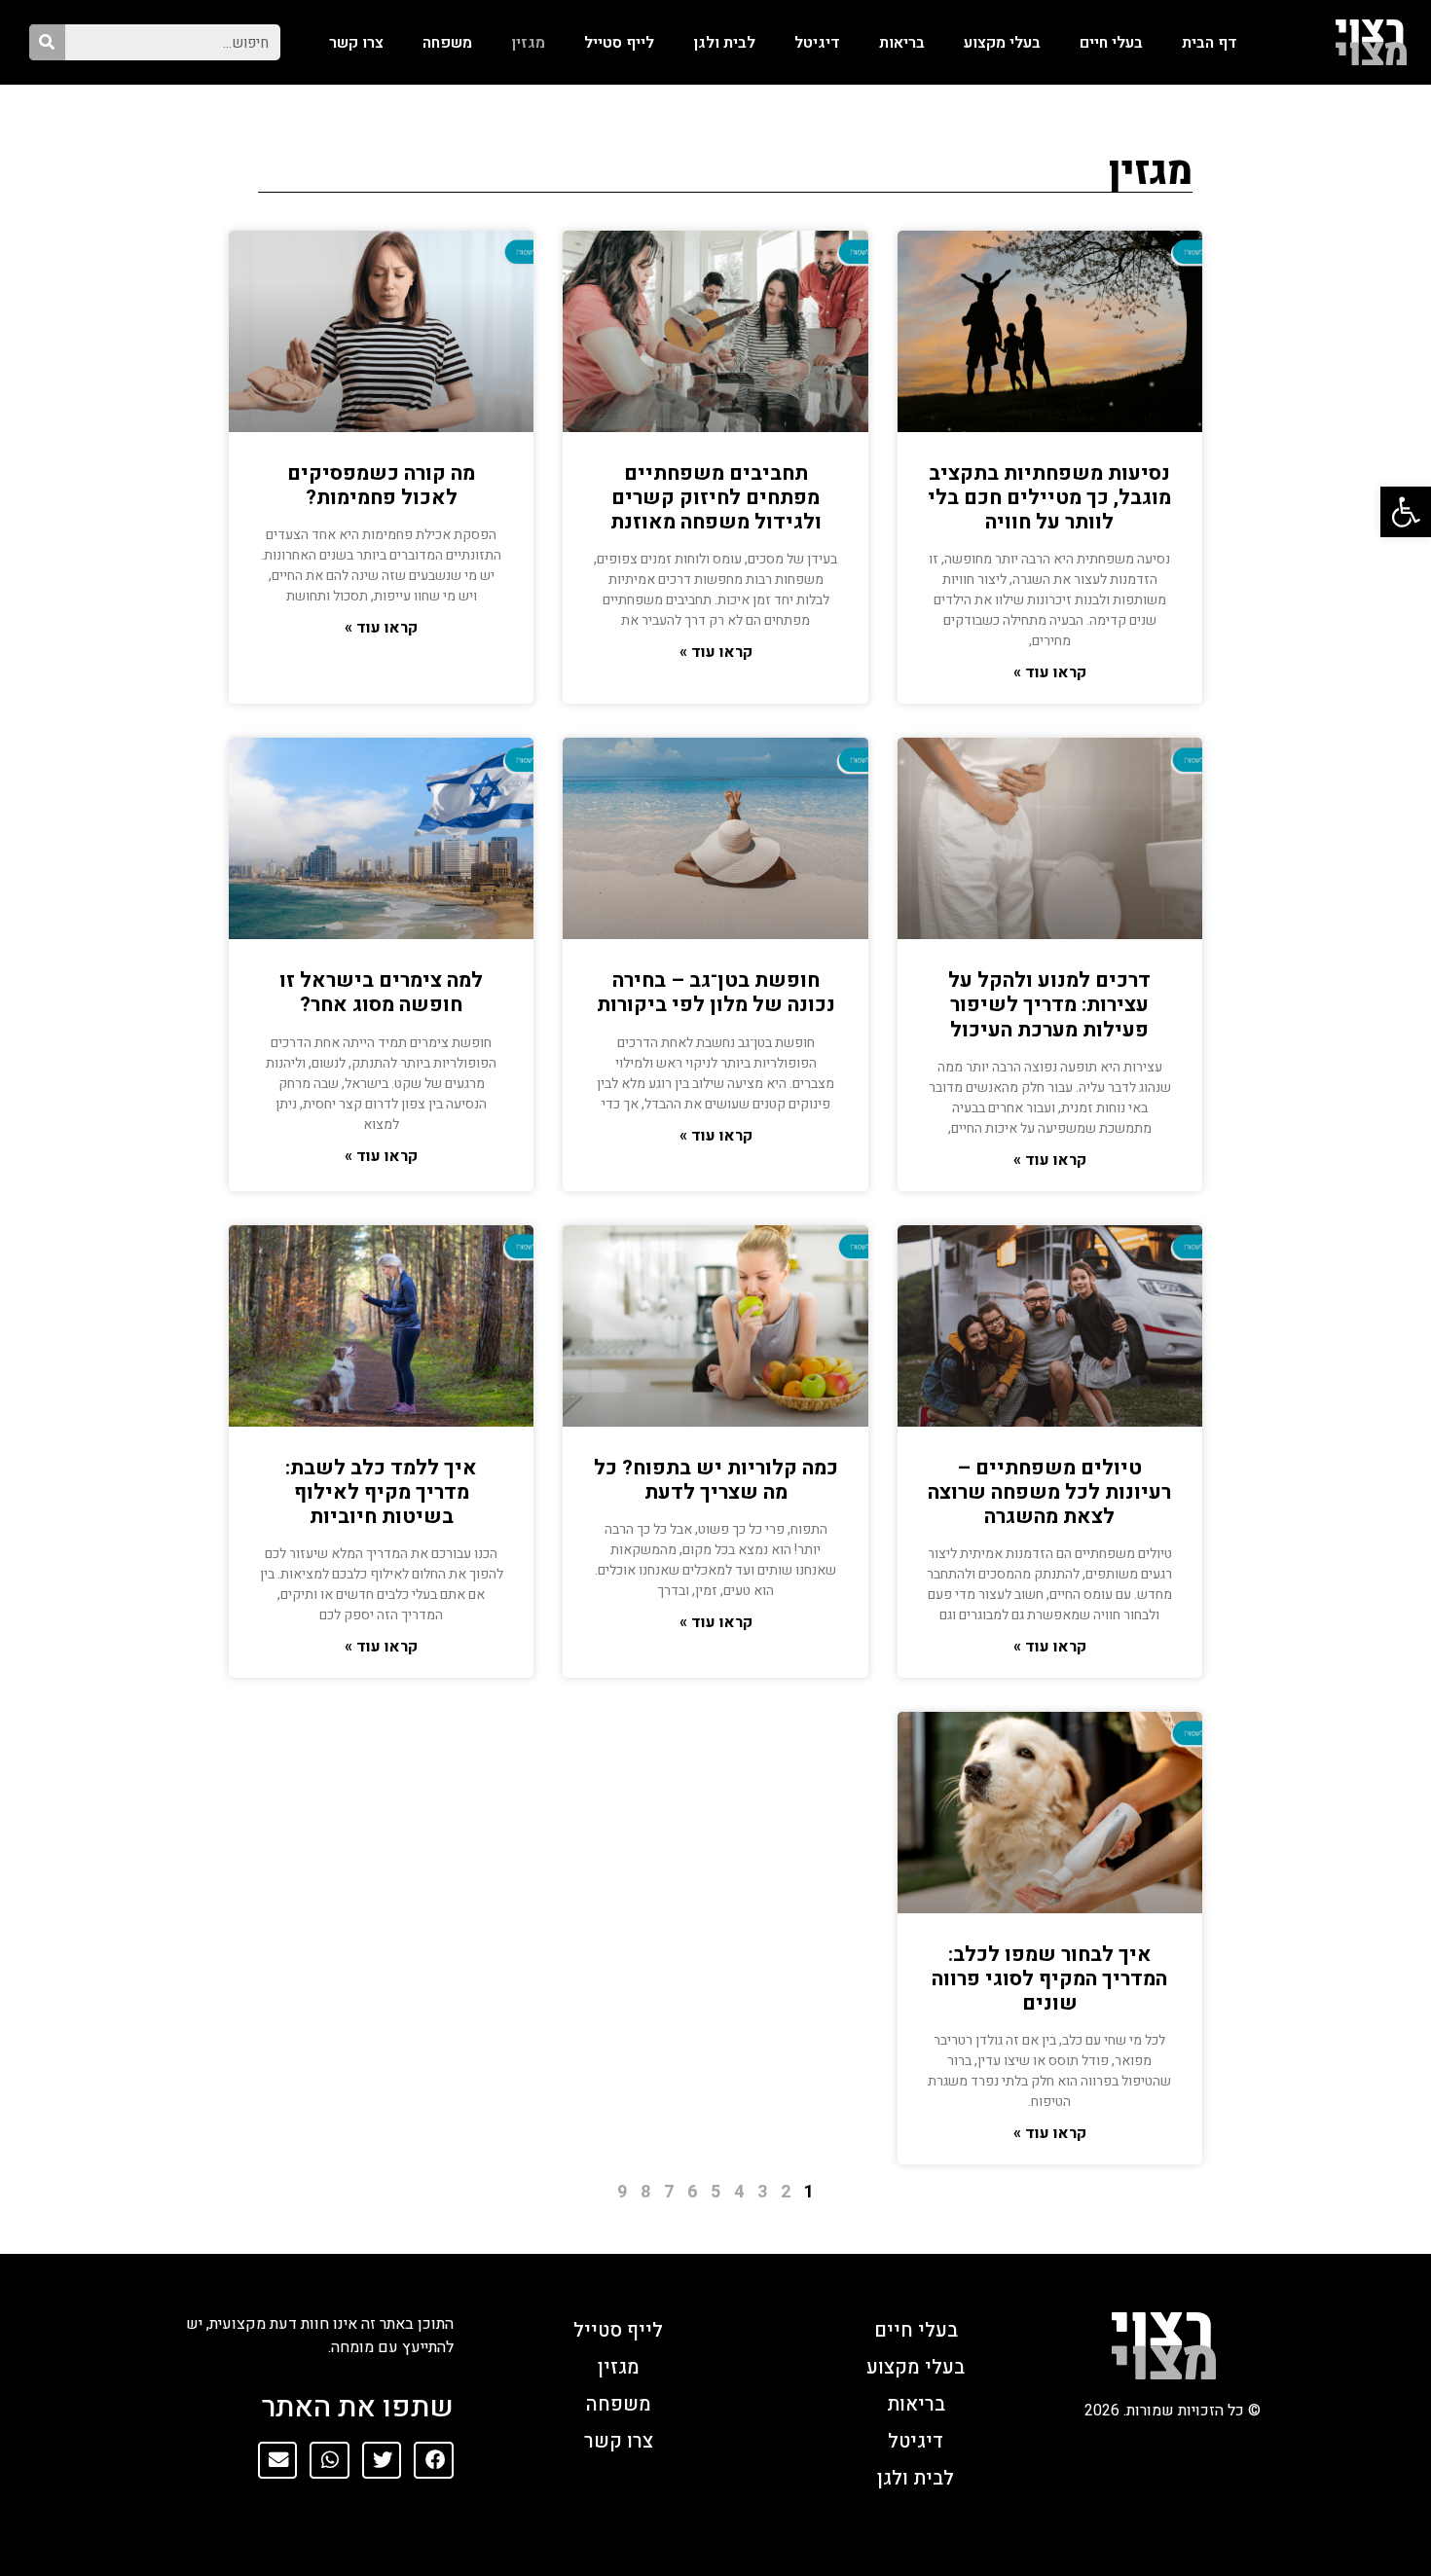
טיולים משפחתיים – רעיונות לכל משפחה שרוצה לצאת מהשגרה (1049, 1492)
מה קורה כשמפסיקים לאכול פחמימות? (381, 486)
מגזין (528, 43)
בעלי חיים (1111, 43)
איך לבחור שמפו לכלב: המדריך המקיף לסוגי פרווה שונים (1049, 1979)
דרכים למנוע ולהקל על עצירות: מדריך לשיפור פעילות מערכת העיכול (1049, 1005)
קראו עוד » (1050, 672)
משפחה (447, 43)
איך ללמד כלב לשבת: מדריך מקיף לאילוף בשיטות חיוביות (381, 1492)
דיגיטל (817, 43)
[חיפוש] (47, 42)
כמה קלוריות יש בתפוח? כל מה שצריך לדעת (716, 1480)
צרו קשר (356, 43)
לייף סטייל (619, 43)
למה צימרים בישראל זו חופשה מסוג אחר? (381, 993)
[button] (434, 2460)
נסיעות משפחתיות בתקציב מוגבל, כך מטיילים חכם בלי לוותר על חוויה (1049, 498)
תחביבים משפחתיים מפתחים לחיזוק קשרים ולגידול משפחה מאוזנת (716, 498)
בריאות (902, 43)
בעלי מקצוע (1002, 43)
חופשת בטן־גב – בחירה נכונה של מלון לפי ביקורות (716, 993)
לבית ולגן (724, 43)
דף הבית (1210, 43)
